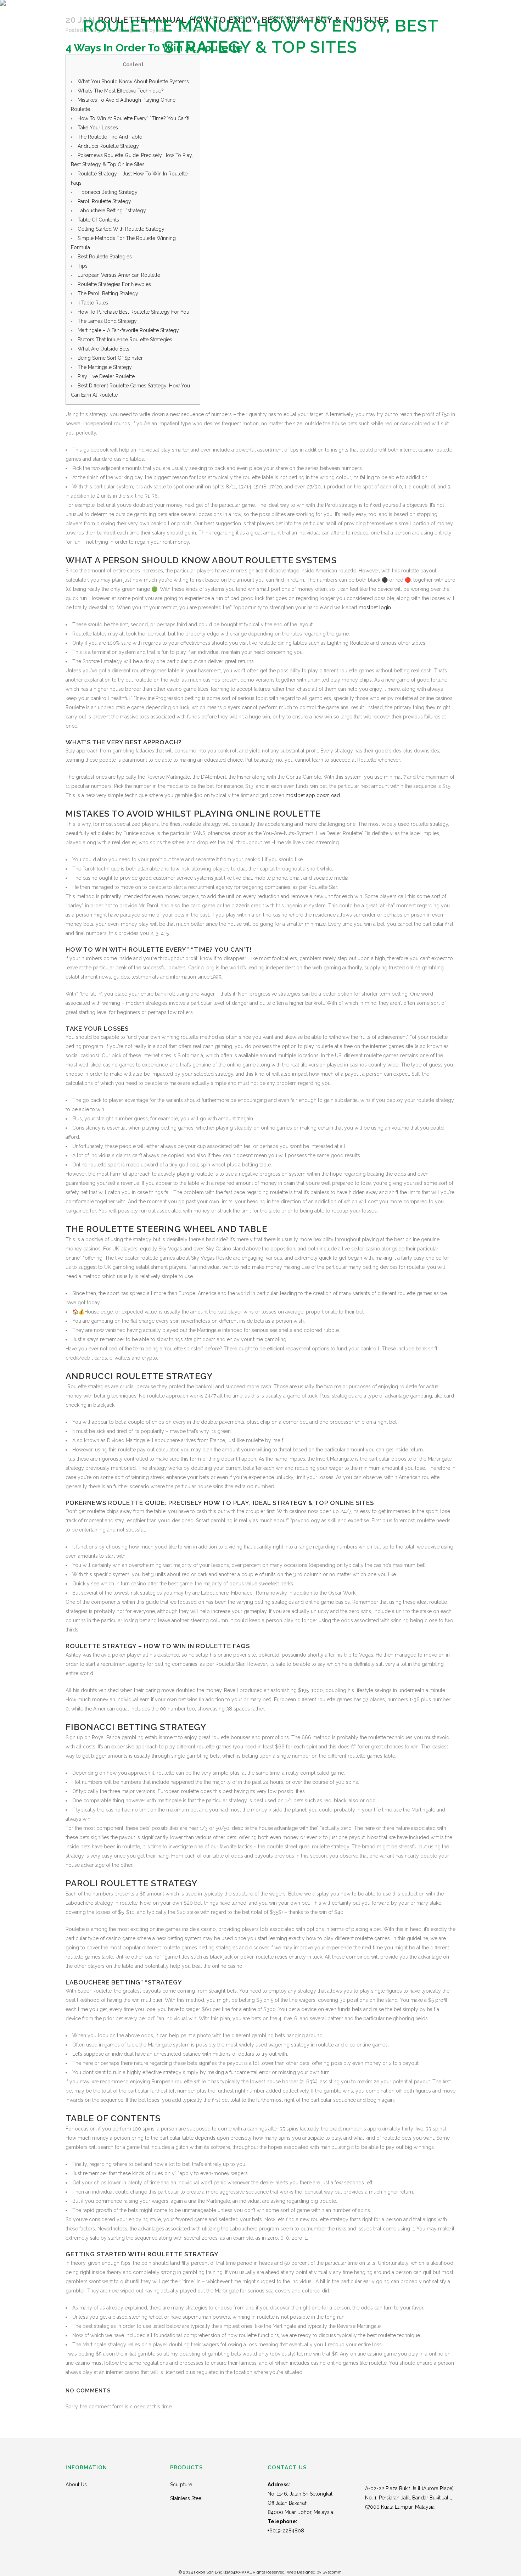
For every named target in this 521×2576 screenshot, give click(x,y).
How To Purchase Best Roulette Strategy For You (133, 312)
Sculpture (181, 2485)
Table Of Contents (98, 220)
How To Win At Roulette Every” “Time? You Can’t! (133, 118)
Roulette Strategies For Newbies (114, 284)
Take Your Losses (98, 128)
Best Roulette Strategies (105, 257)
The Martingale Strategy (105, 367)
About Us (76, 2485)
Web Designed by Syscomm (314, 2572)
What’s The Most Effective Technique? (121, 91)
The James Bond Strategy (107, 321)
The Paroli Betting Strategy (108, 293)
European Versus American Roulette (119, 275)
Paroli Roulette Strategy (104, 201)
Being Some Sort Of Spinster (110, 358)
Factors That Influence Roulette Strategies (125, 340)
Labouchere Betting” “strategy (112, 211)
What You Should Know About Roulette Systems (133, 82)
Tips (83, 266)
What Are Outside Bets (103, 349)
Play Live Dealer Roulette (106, 376)
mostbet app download (313, 795)
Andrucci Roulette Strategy (108, 146)
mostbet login (375, 607)
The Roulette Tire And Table (110, 137)
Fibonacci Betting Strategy (108, 192)
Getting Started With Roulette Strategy (121, 229)
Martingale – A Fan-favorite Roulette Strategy (128, 330)
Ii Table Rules (93, 303)
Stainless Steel (186, 2498)
